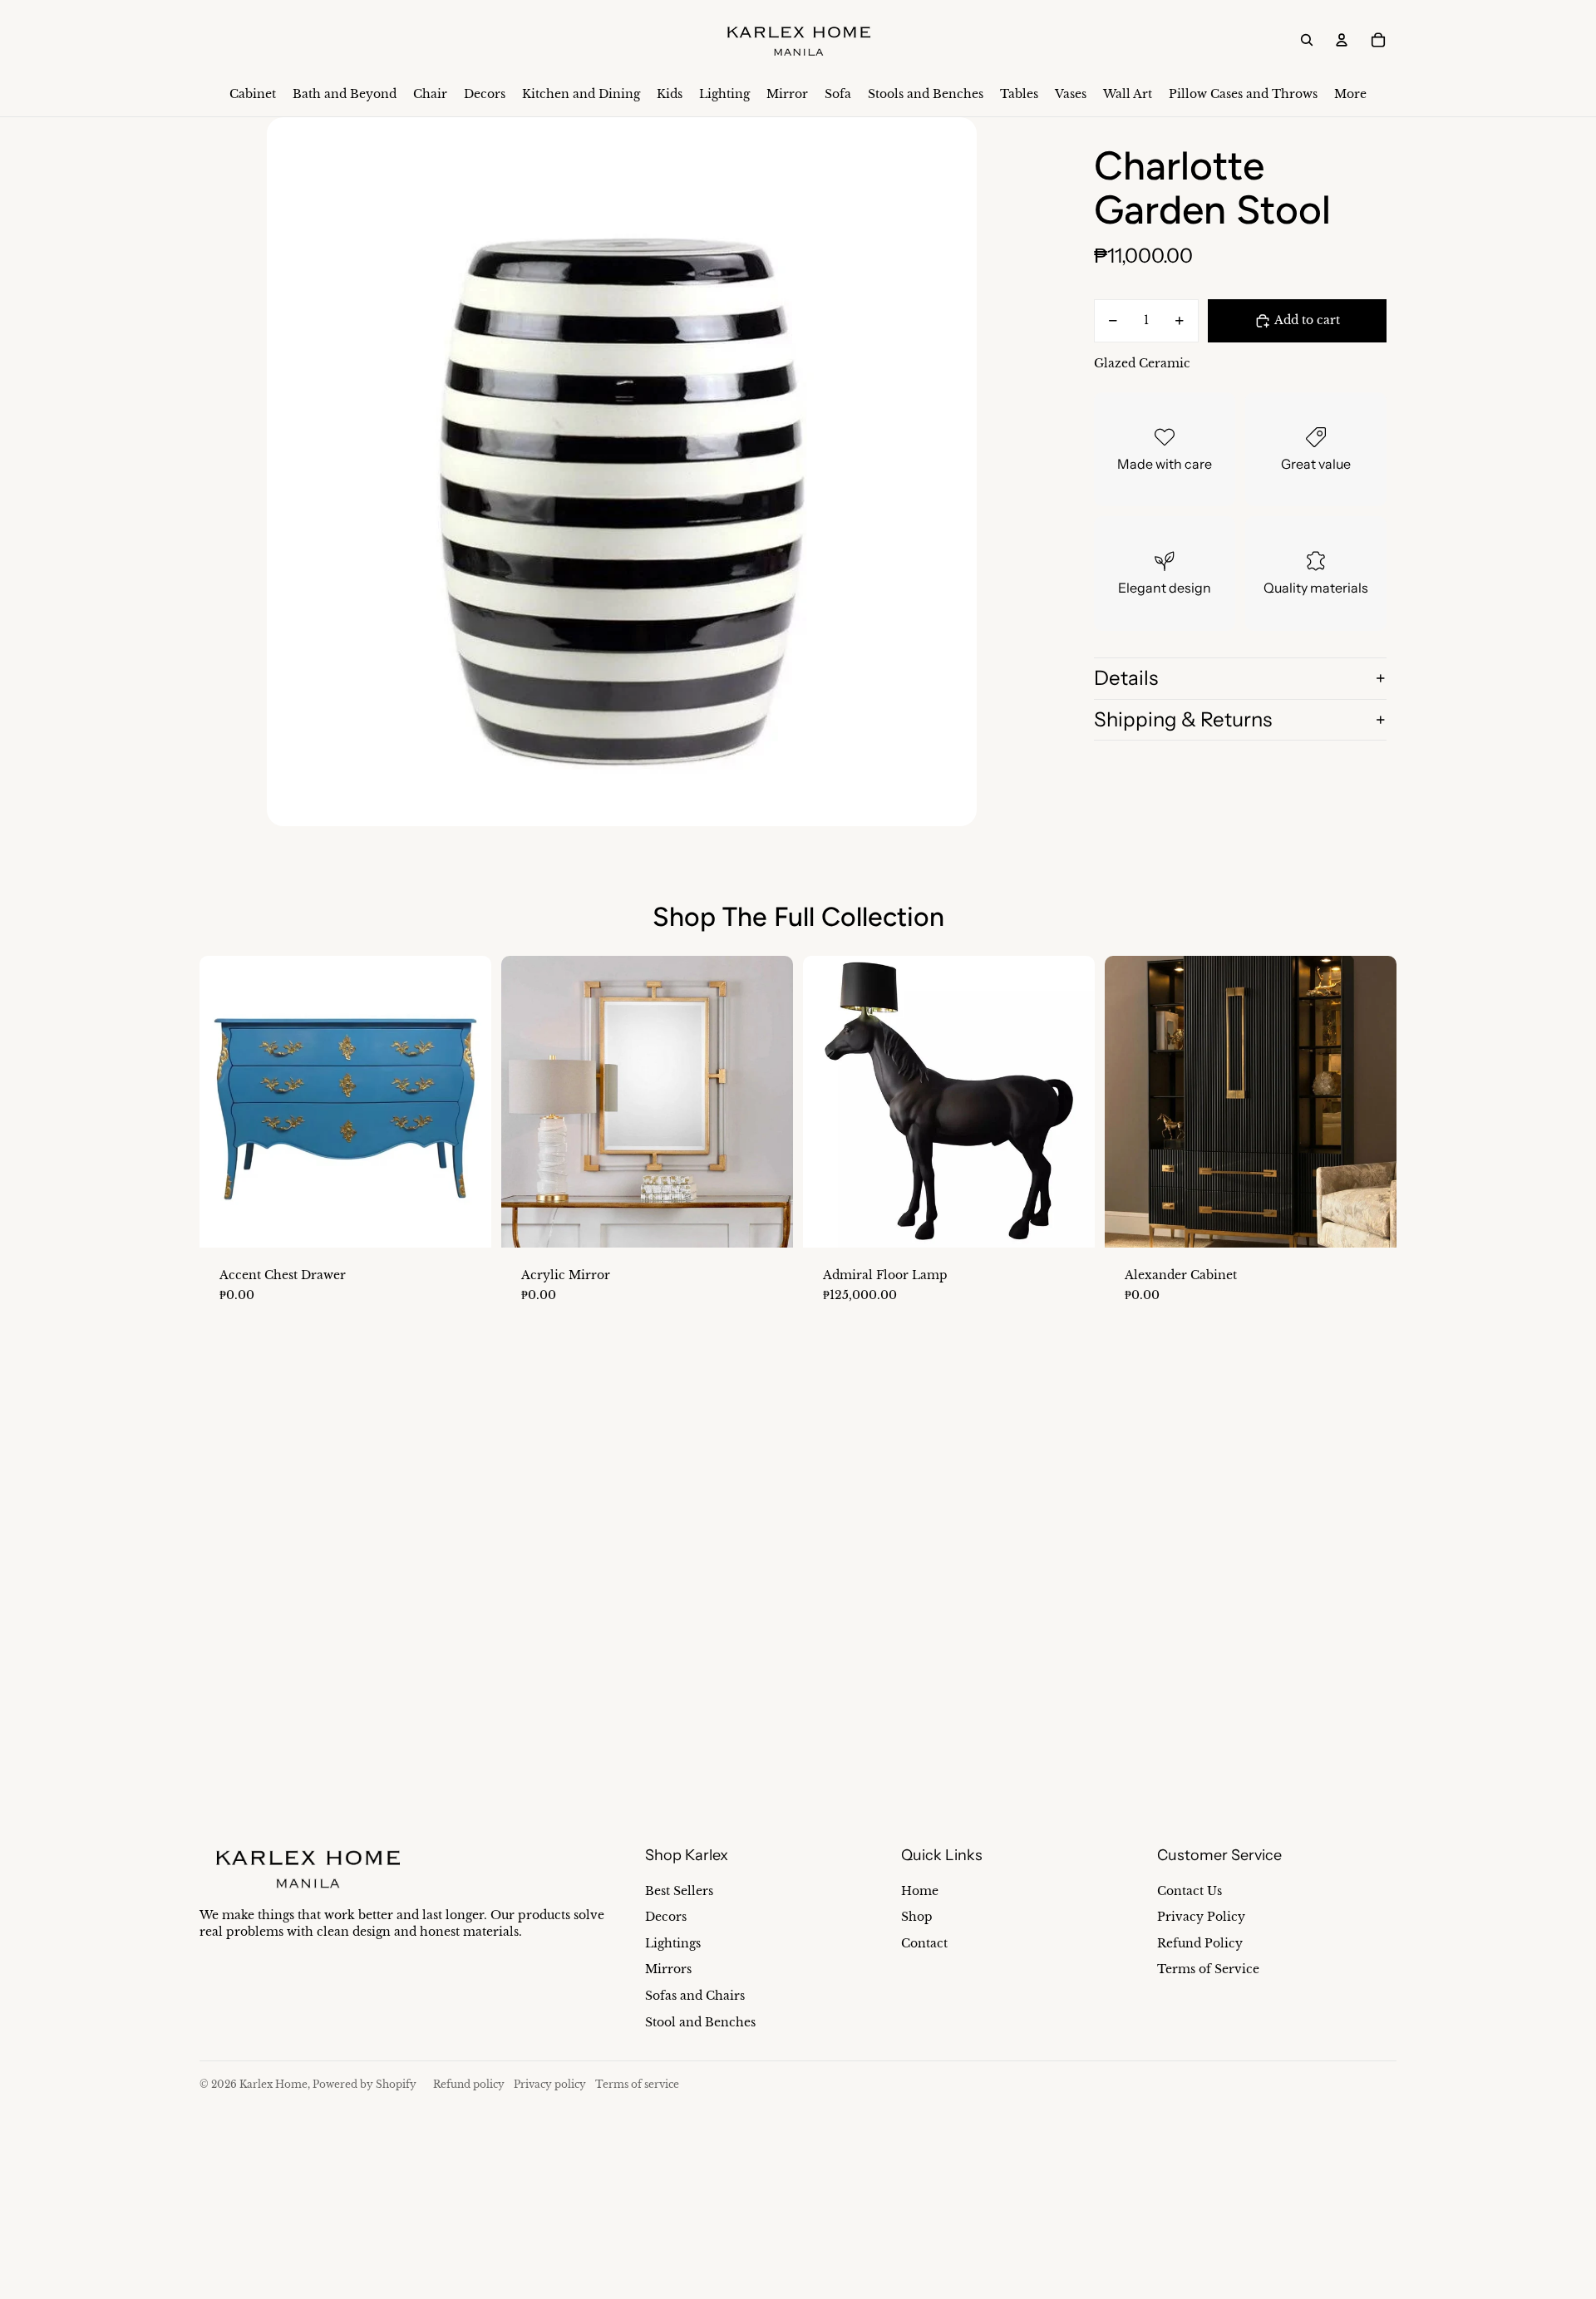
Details (1126, 678)
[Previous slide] (224, 1101)
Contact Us (1190, 1891)
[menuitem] (253, 95)
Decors (666, 1917)
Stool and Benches (700, 2022)
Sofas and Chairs (695, 1996)
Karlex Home (273, 2084)
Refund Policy (1200, 1943)
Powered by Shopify (365, 2084)
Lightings (673, 1943)
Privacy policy (550, 2084)
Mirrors (668, 1969)
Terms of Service (1208, 1969)
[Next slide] (466, 1101)
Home (920, 1891)
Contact (924, 1943)
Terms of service (637, 2084)
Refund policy (469, 2084)
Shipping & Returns (1183, 719)
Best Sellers (679, 1891)
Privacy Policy (1201, 1917)
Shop (917, 1917)
